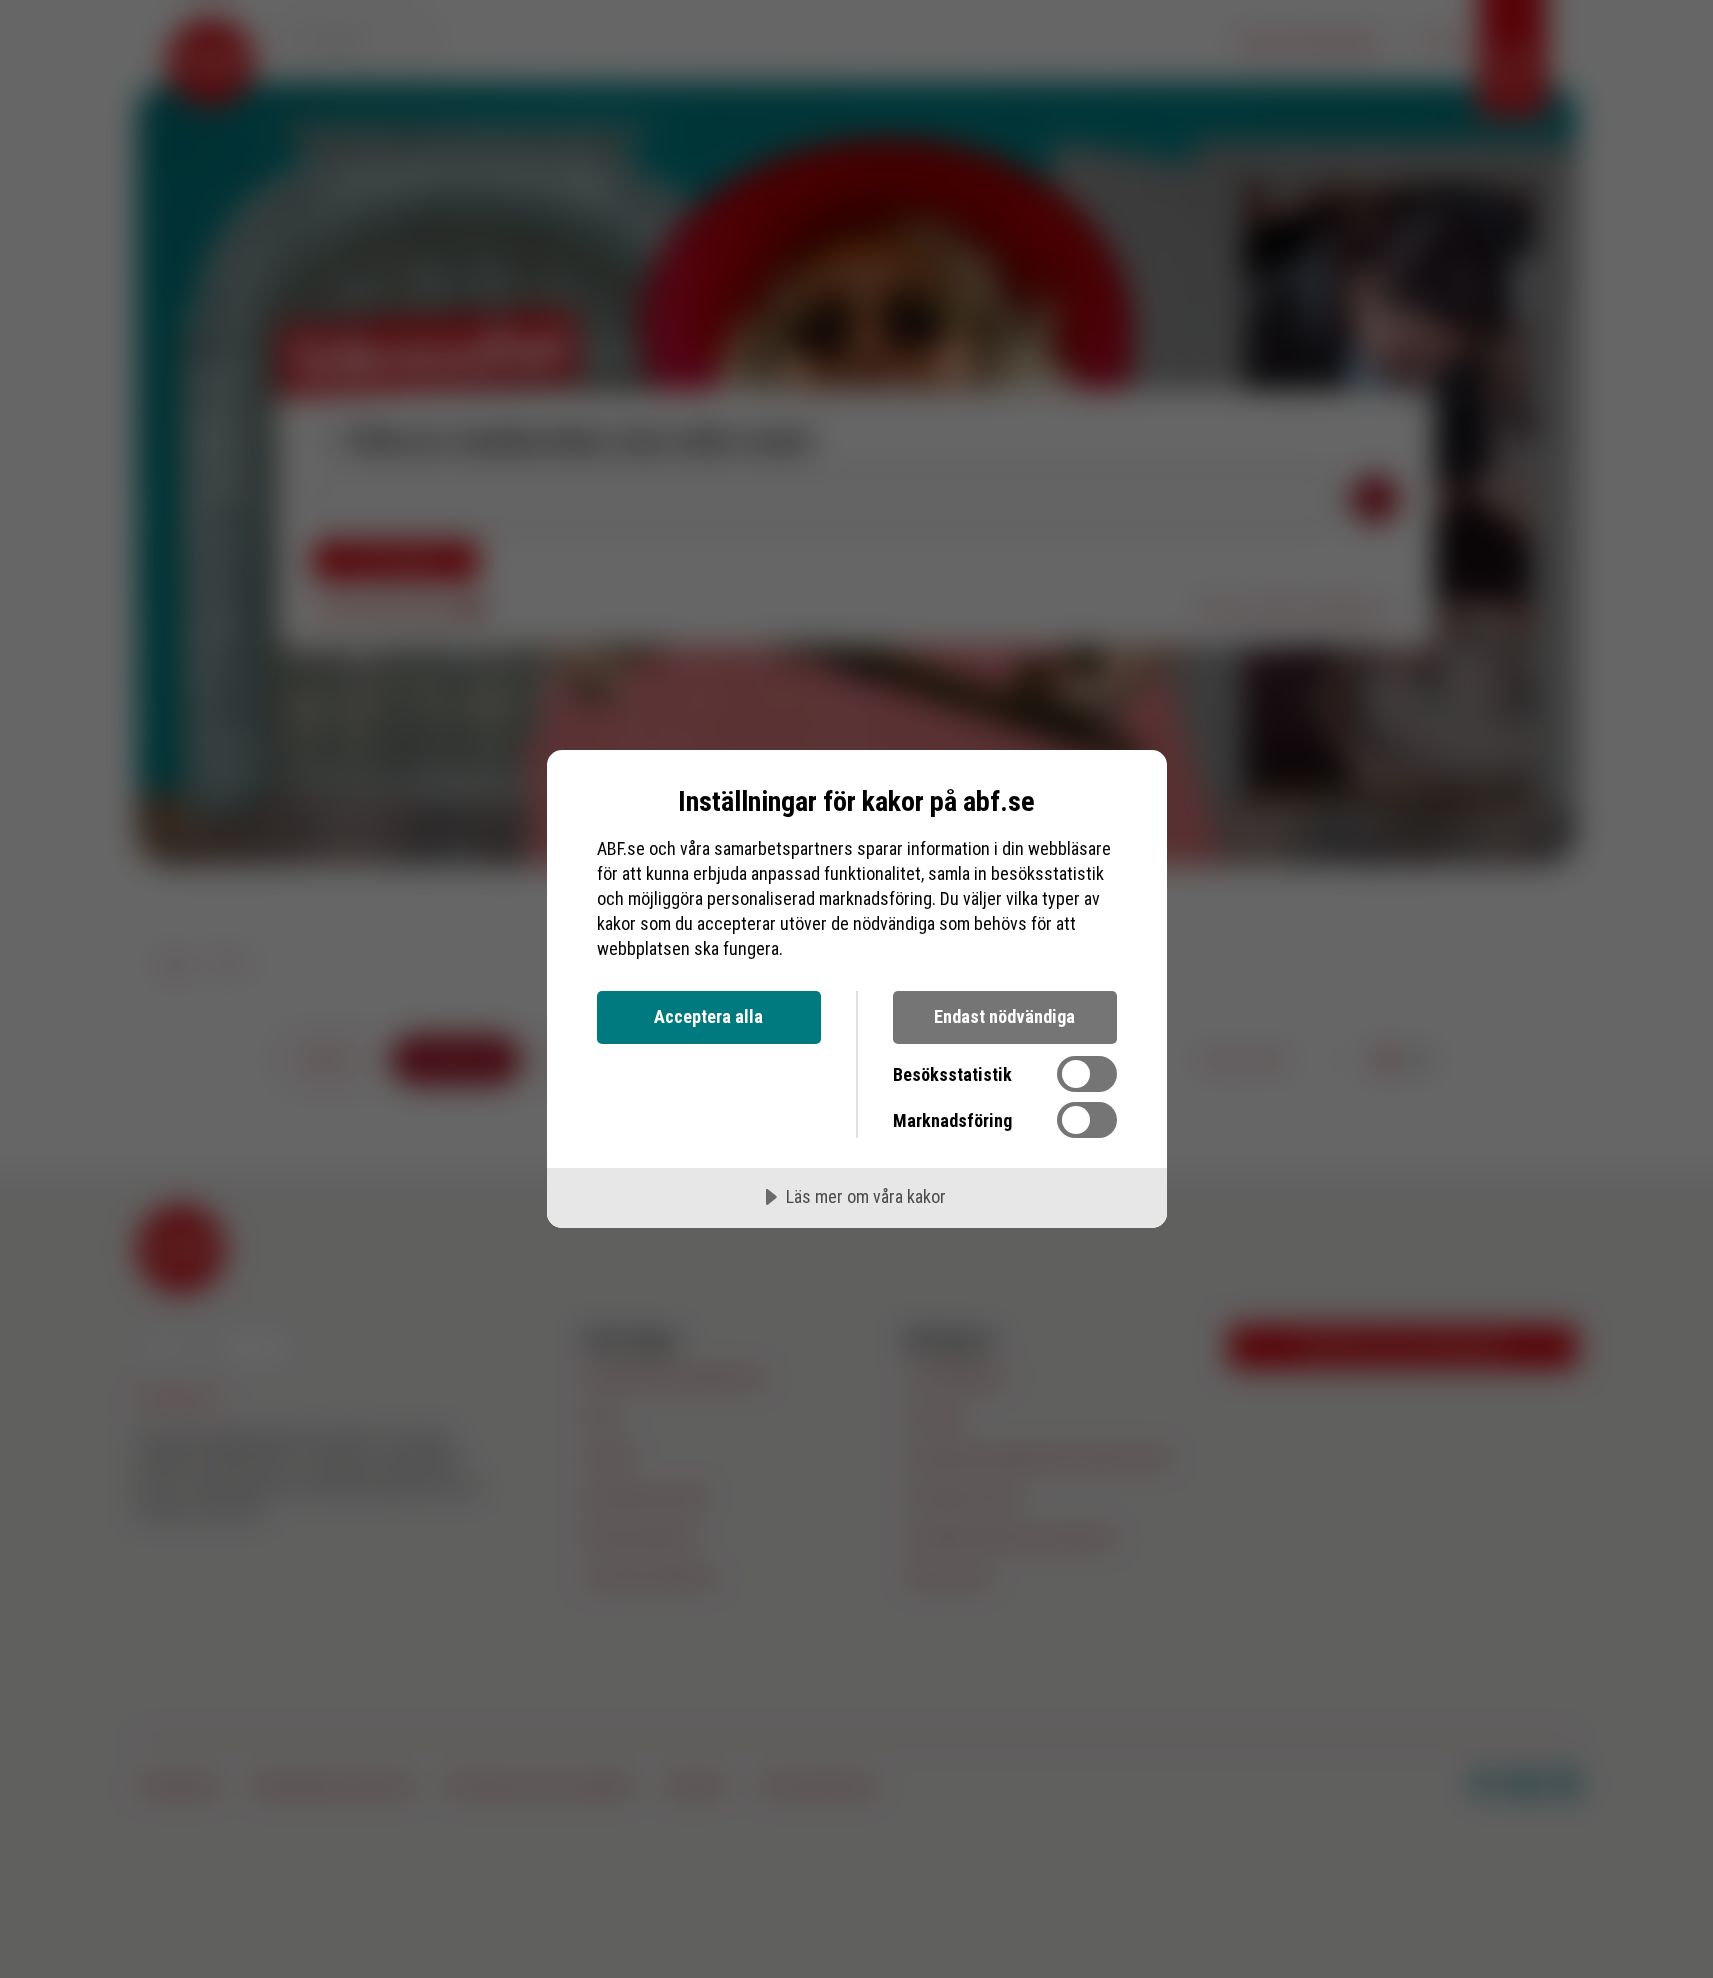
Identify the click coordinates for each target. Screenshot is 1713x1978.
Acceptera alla (708, 1016)
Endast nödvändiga (1004, 1016)
